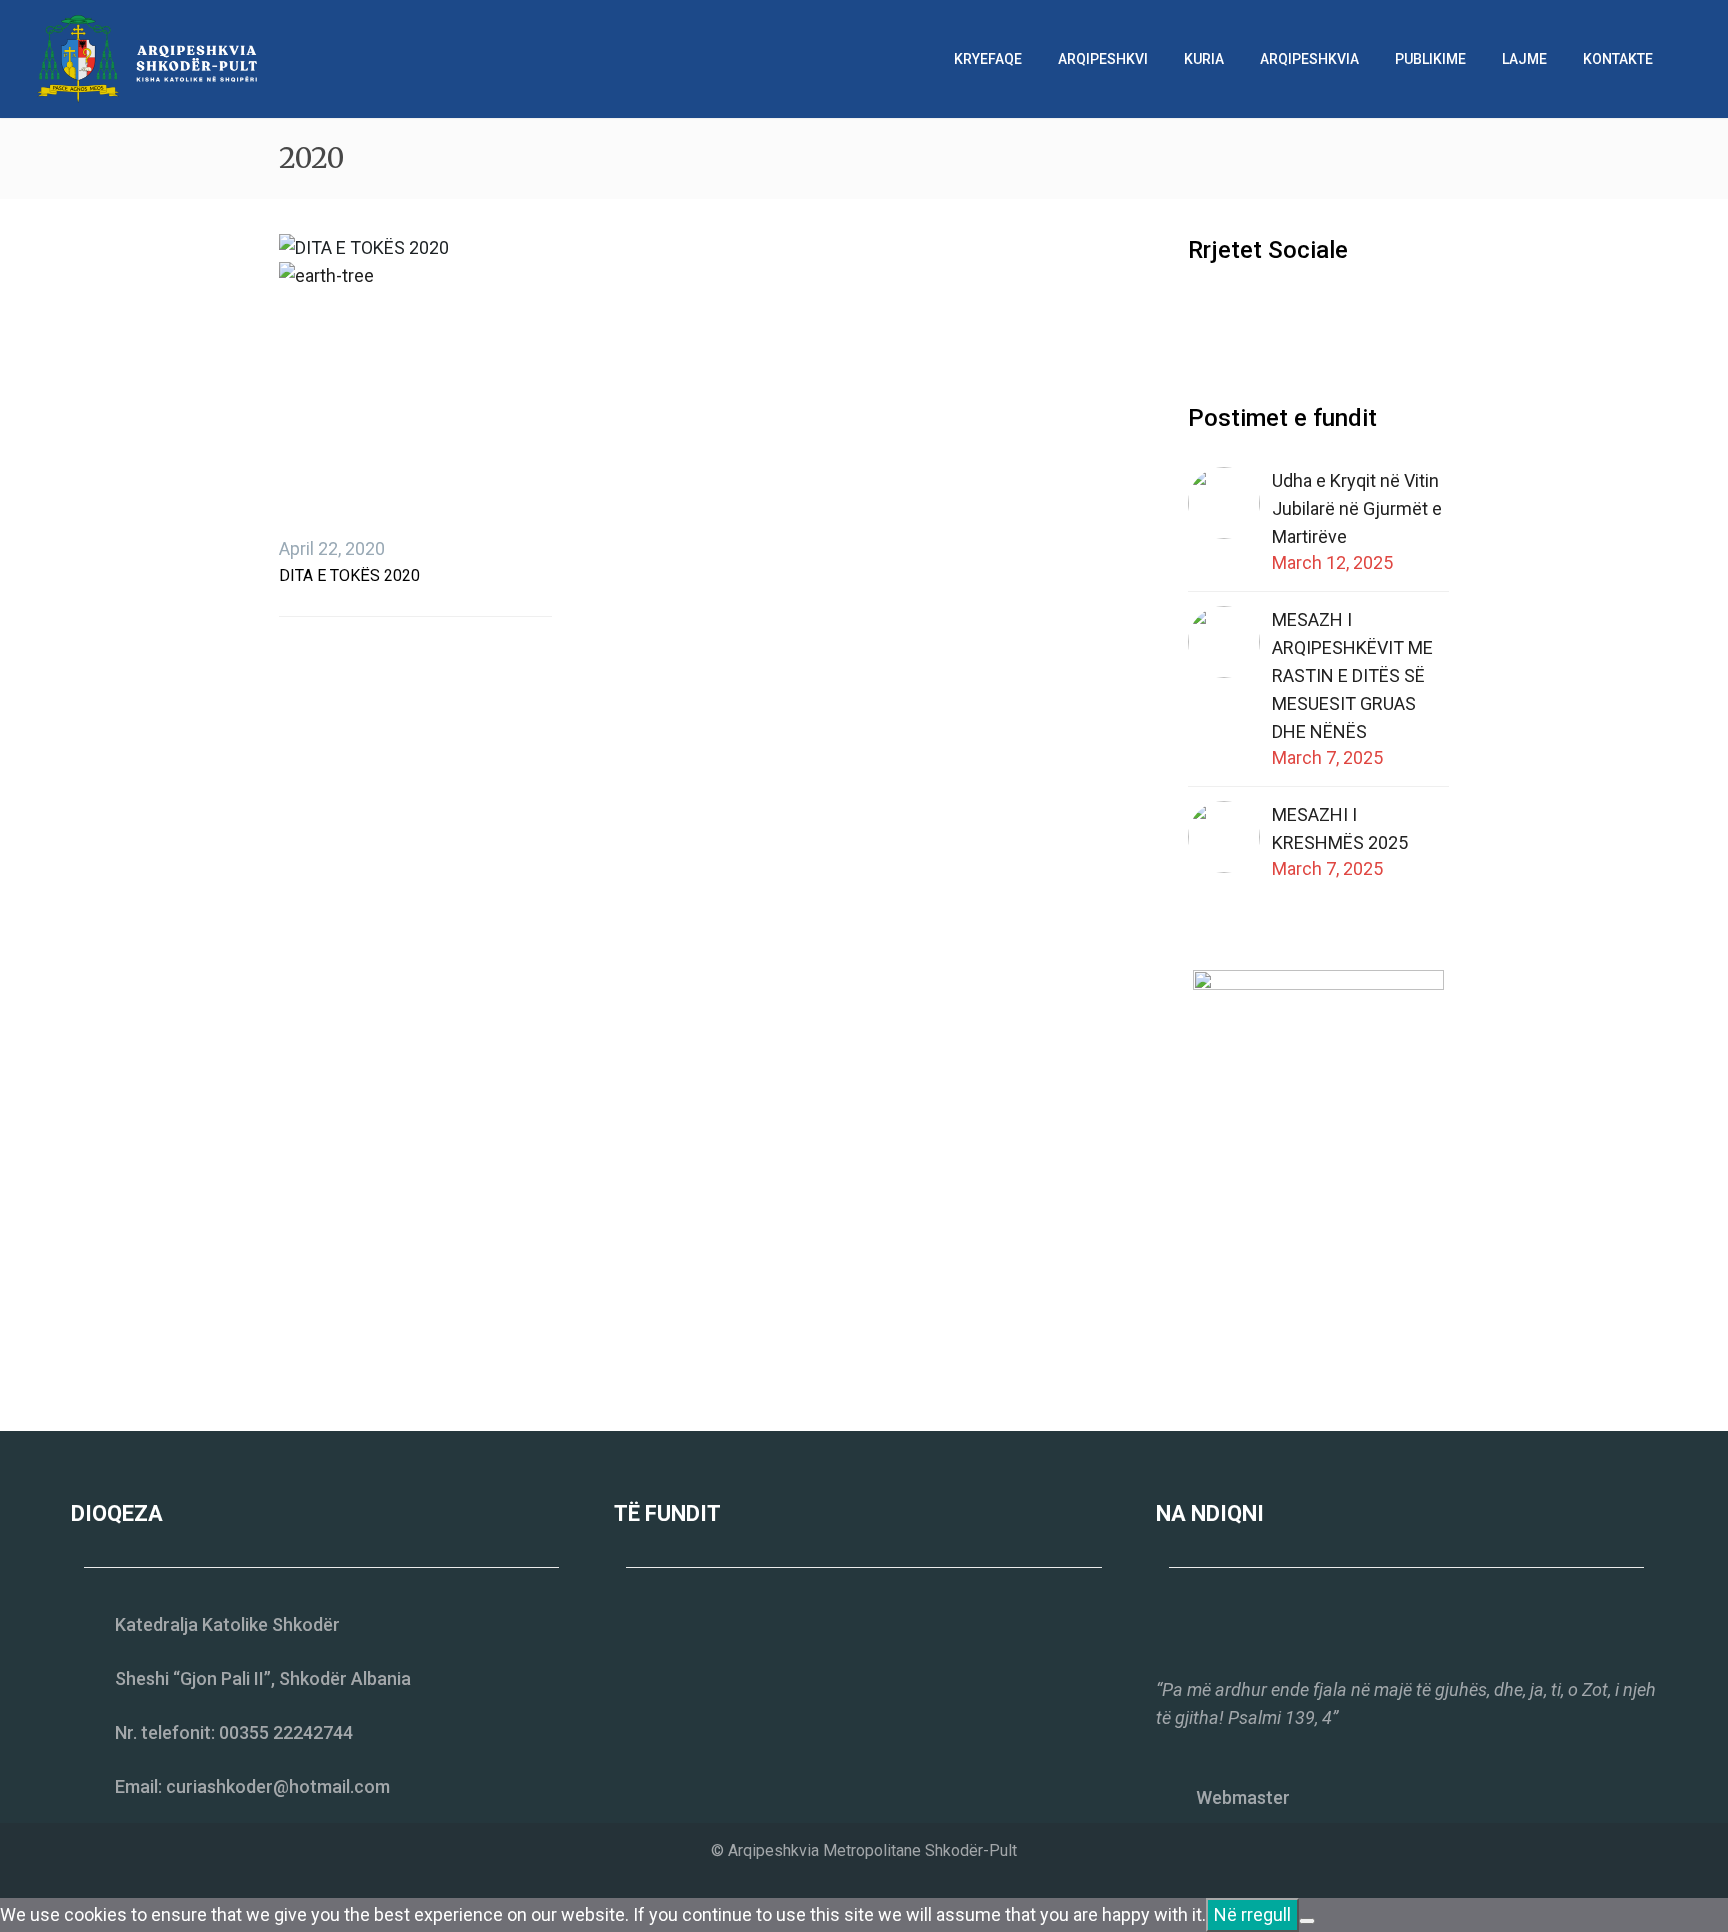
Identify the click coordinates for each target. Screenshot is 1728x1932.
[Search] (1691, 59)
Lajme (1524, 59)
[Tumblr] (382, 596)
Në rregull (1252, 1914)
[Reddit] (442, 596)
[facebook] (1200, 314)
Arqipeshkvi (1103, 59)
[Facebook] (292, 596)
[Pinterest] (352, 596)
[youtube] (1274, 314)
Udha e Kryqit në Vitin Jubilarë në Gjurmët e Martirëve (1357, 508)
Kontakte (1618, 59)
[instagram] (1237, 314)
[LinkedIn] (412, 596)
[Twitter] (322, 596)
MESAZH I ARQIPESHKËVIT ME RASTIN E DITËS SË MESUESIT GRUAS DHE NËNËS (1352, 675)
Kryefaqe (988, 59)
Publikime (1430, 59)
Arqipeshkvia (1309, 59)
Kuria (1204, 59)
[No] (1307, 1921)
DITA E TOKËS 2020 (349, 575)
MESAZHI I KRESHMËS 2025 (1340, 828)
